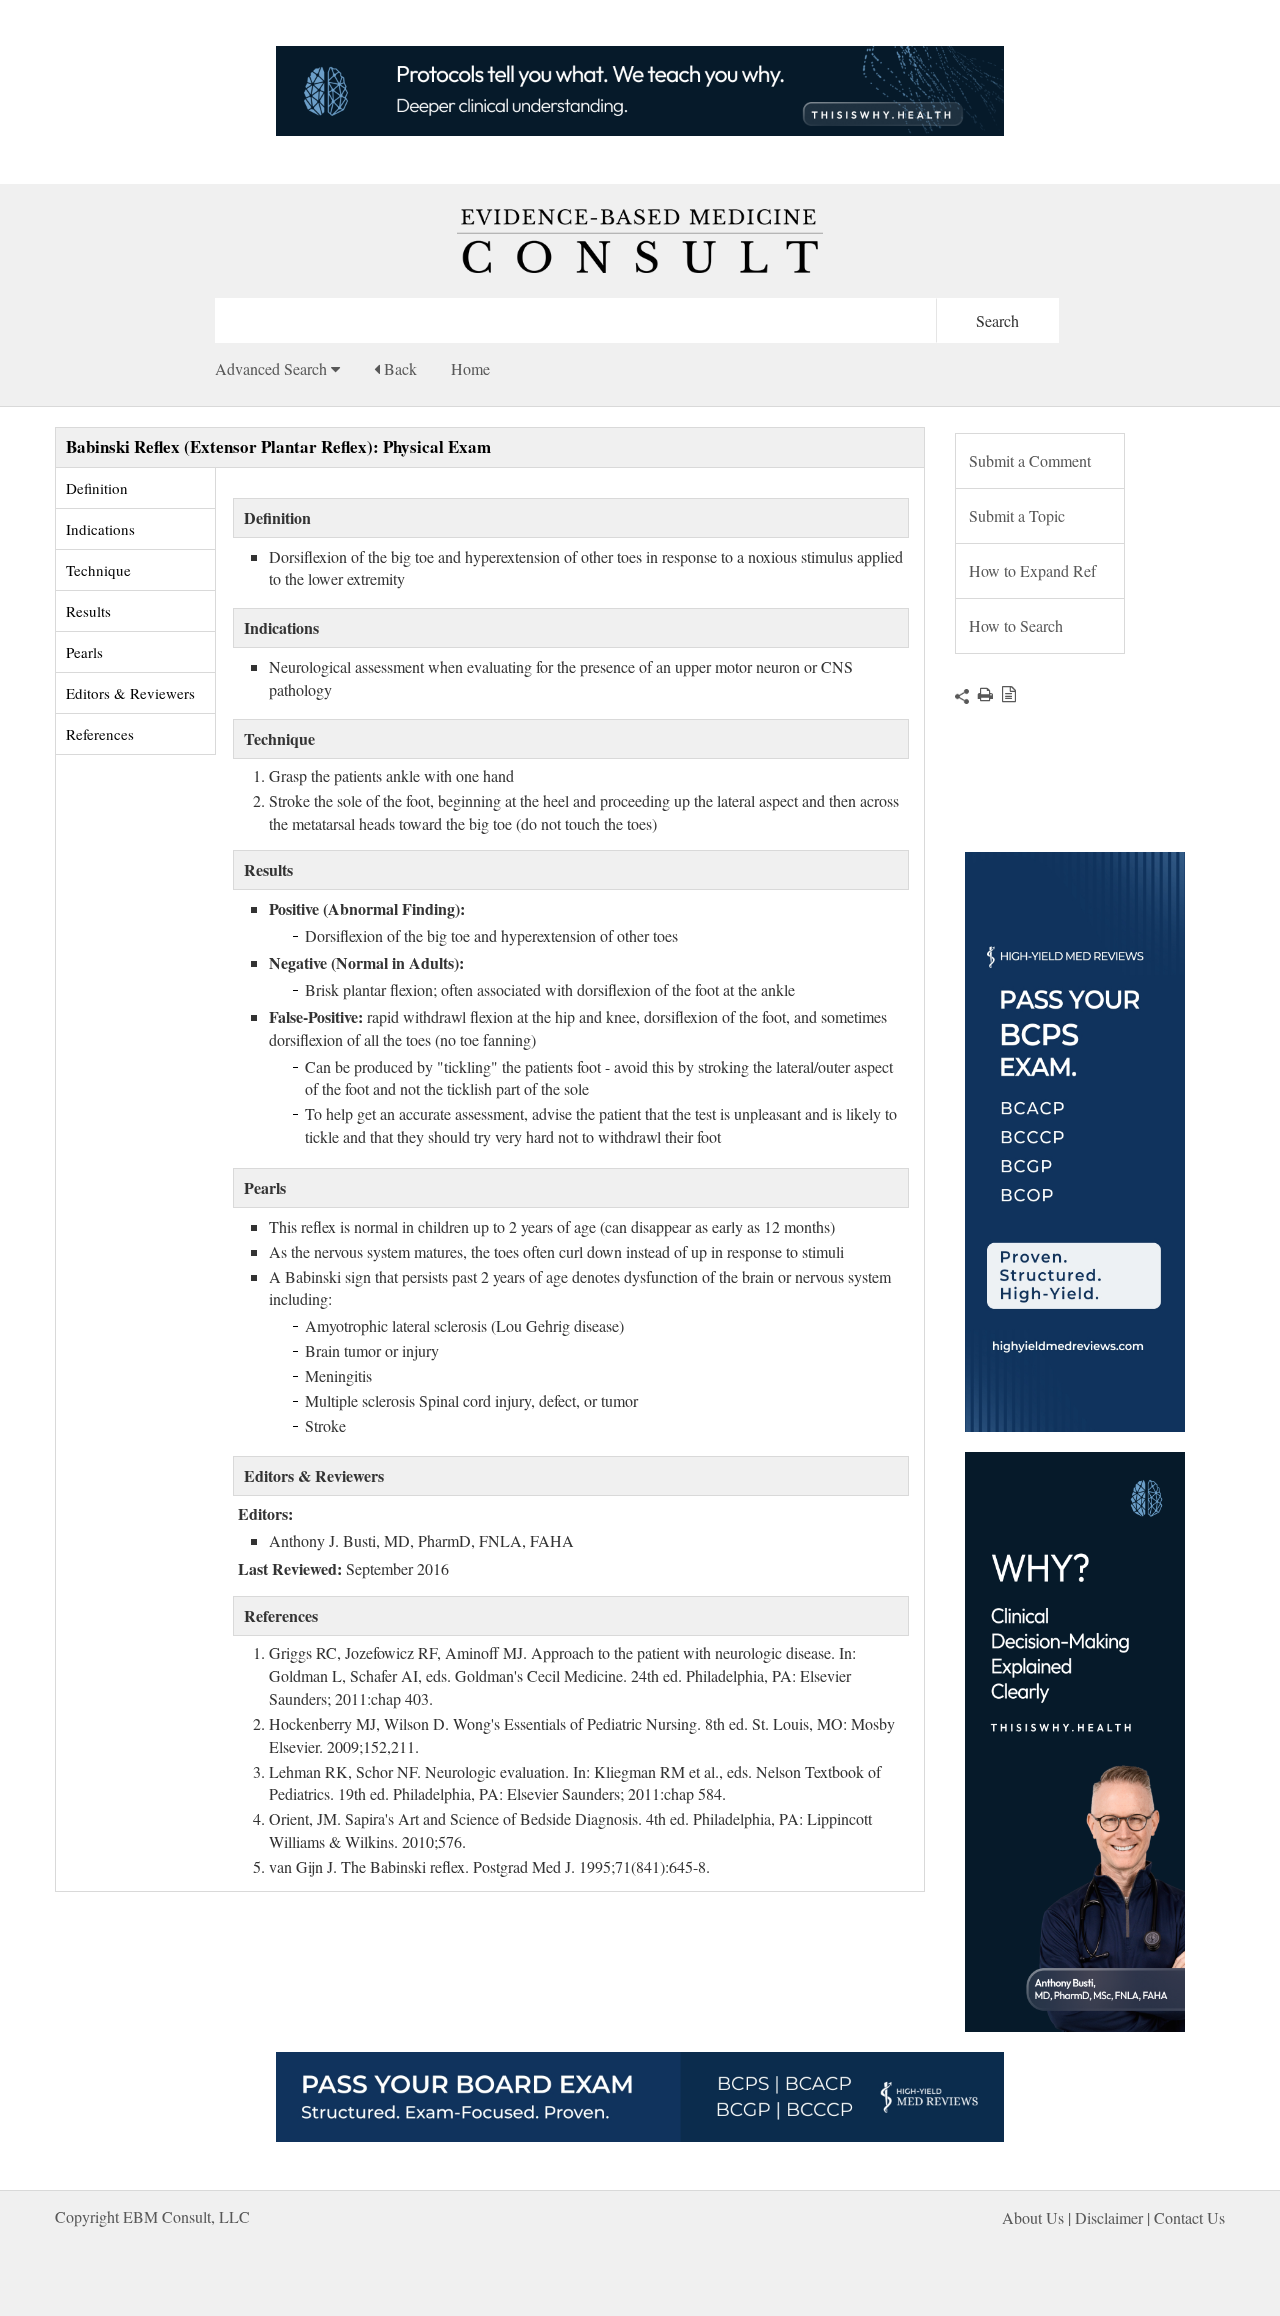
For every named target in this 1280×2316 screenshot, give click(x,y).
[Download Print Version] (981, 693)
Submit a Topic (1017, 515)
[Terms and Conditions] (1004, 693)
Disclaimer (1109, 2217)
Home (470, 368)
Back (398, 368)
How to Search (1016, 625)
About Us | (1038, 2217)
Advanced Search (273, 368)
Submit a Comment (1030, 460)
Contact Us (1189, 2217)
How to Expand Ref (1032, 570)
